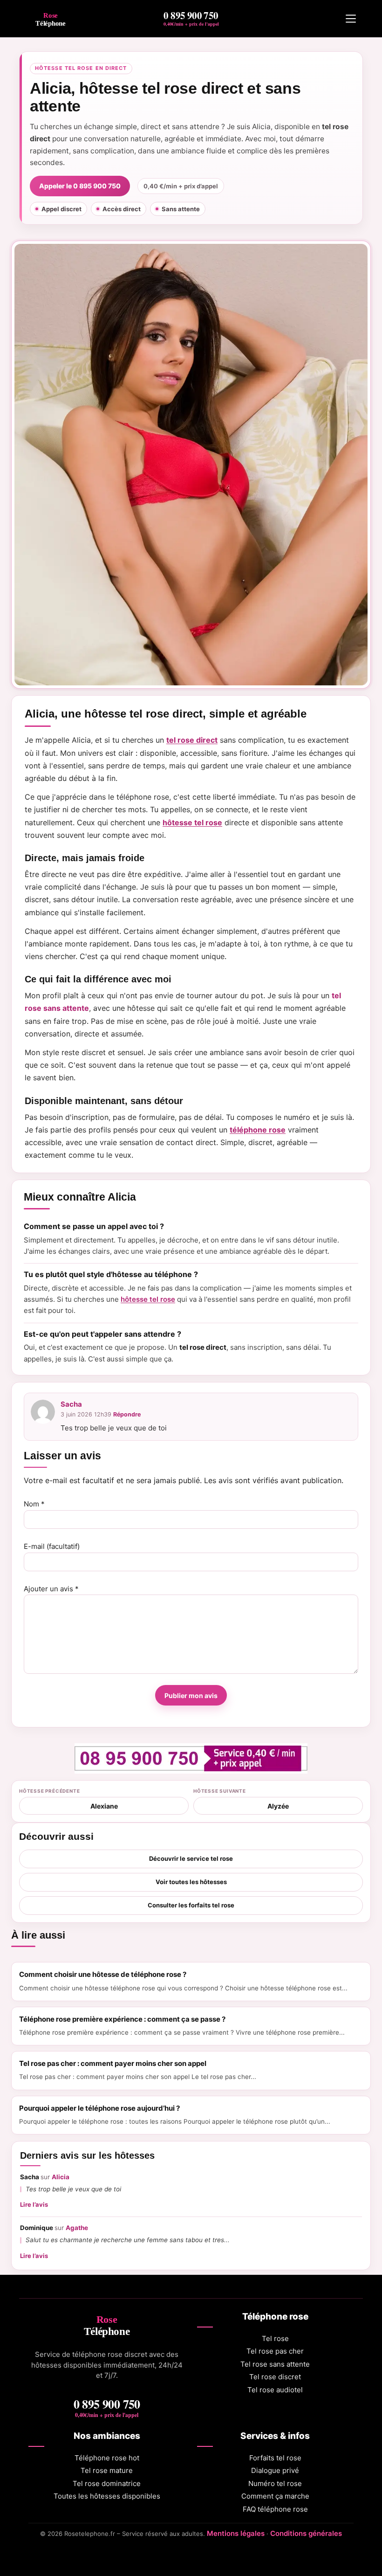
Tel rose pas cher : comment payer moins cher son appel (113, 2063)
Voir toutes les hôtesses (191, 1882)
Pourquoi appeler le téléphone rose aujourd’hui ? (99, 2108)
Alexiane (104, 1806)
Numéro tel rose (275, 2483)
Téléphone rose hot (107, 2458)
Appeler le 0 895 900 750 (80, 186)
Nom (34, 1504)
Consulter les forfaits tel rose (191, 1905)
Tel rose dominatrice (107, 2483)
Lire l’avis (34, 2204)
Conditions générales (306, 2533)
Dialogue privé (275, 2470)
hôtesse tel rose (192, 822)
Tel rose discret (275, 2377)
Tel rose (275, 2338)
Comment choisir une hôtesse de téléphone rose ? (103, 1974)
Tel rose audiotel (275, 2390)
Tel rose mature (107, 2470)
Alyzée (278, 1806)
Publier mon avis (191, 1695)
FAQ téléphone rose (275, 2509)
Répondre (127, 1414)
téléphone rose (258, 1130)
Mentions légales (236, 2533)
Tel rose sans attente (275, 2364)
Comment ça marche (275, 2496)
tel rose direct (192, 740)
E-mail (52, 1546)
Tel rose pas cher (275, 2351)
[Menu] (351, 19)
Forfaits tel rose (275, 2458)
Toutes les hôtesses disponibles (107, 2496)
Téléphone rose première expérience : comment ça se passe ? (122, 2019)
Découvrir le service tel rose (191, 1858)
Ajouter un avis (51, 1589)
